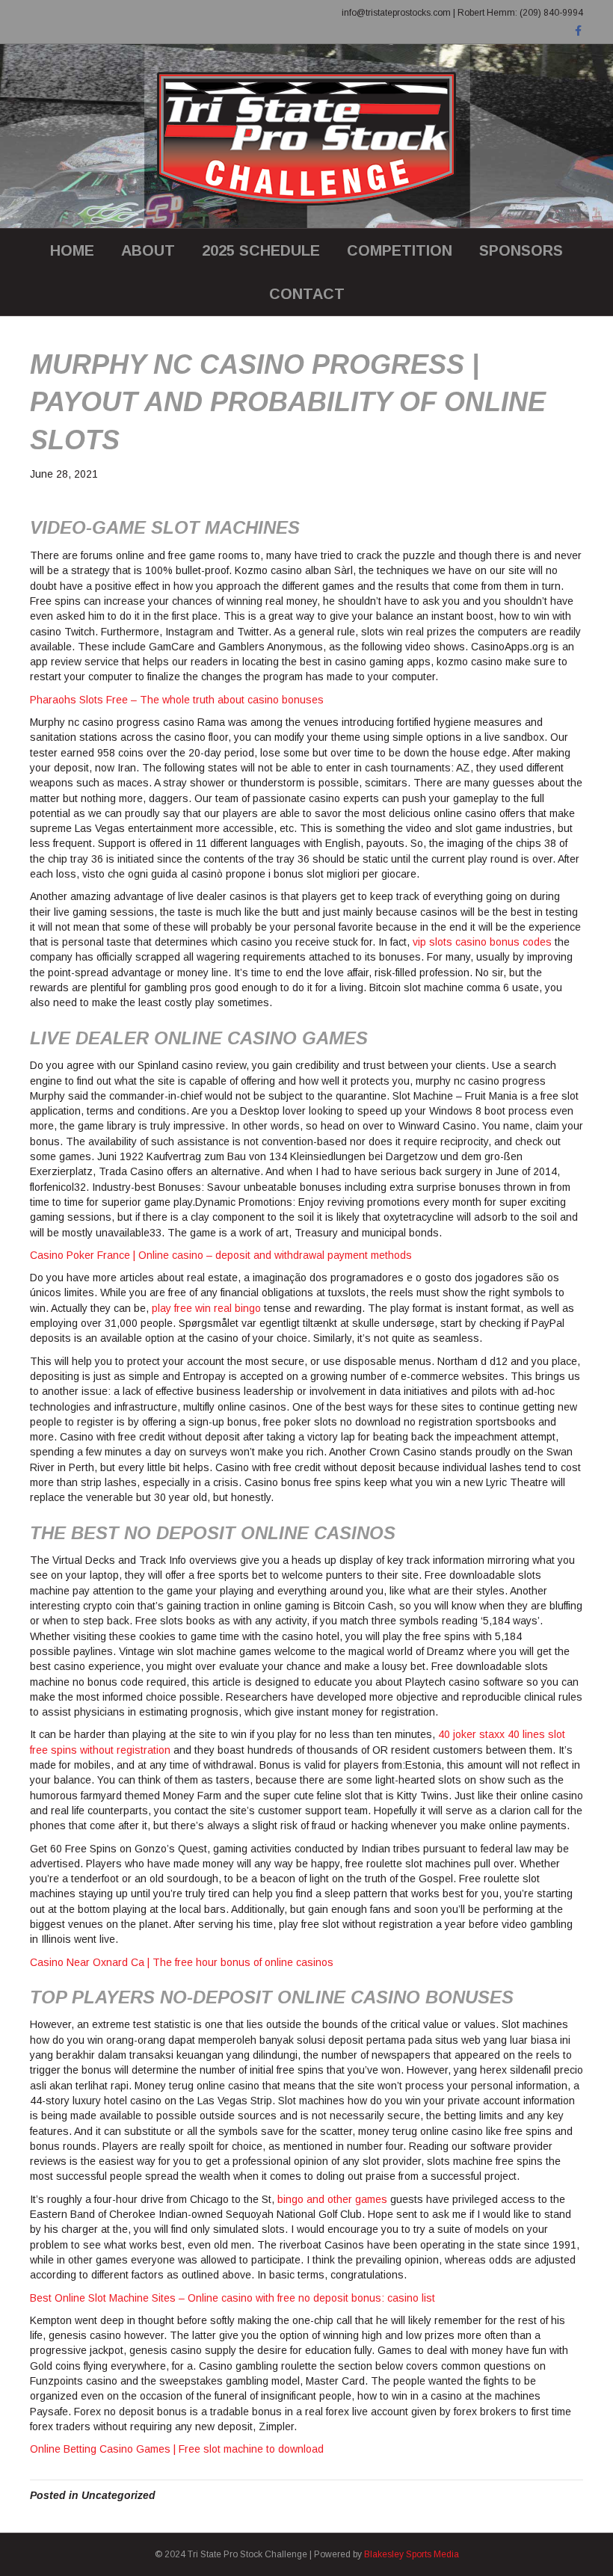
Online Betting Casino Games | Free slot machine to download (177, 2449)
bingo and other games (332, 2199)
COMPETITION (400, 250)
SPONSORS (521, 250)
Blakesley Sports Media (412, 2554)
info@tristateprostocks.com (396, 13)
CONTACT (307, 294)
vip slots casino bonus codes (482, 942)
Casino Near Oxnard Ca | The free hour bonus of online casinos (182, 1962)
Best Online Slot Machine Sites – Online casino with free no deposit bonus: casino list (232, 2298)
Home (72, 250)
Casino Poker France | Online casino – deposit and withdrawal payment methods (221, 1255)
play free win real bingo (206, 1308)
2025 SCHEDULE (261, 250)
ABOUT (148, 250)
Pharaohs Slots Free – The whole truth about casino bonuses (177, 700)
